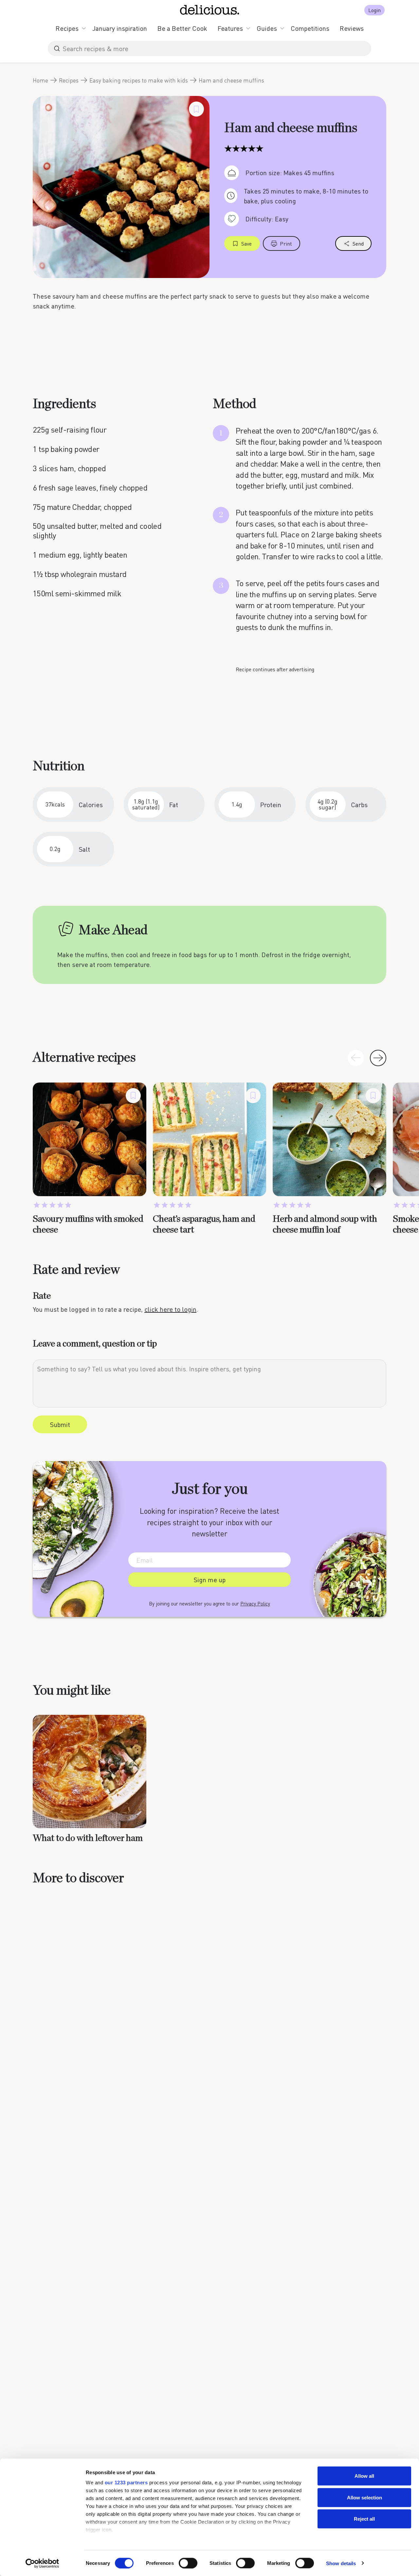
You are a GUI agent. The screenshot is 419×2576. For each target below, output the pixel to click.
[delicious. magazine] (210, 10)
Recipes (67, 28)
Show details (341, 2563)
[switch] (188, 2563)
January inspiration (120, 28)
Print (286, 243)
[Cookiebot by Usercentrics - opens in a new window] (42, 2563)
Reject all (364, 2519)
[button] (378, 1058)
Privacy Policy (255, 1603)
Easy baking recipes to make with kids (139, 80)
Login (374, 10)
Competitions (310, 28)
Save (246, 243)
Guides (267, 28)
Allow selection (364, 2497)
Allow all (364, 2476)
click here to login (170, 1309)
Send (358, 243)
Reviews (352, 28)
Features (230, 28)
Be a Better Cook (182, 28)
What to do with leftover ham (88, 1838)
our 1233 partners (126, 2483)
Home (40, 80)
